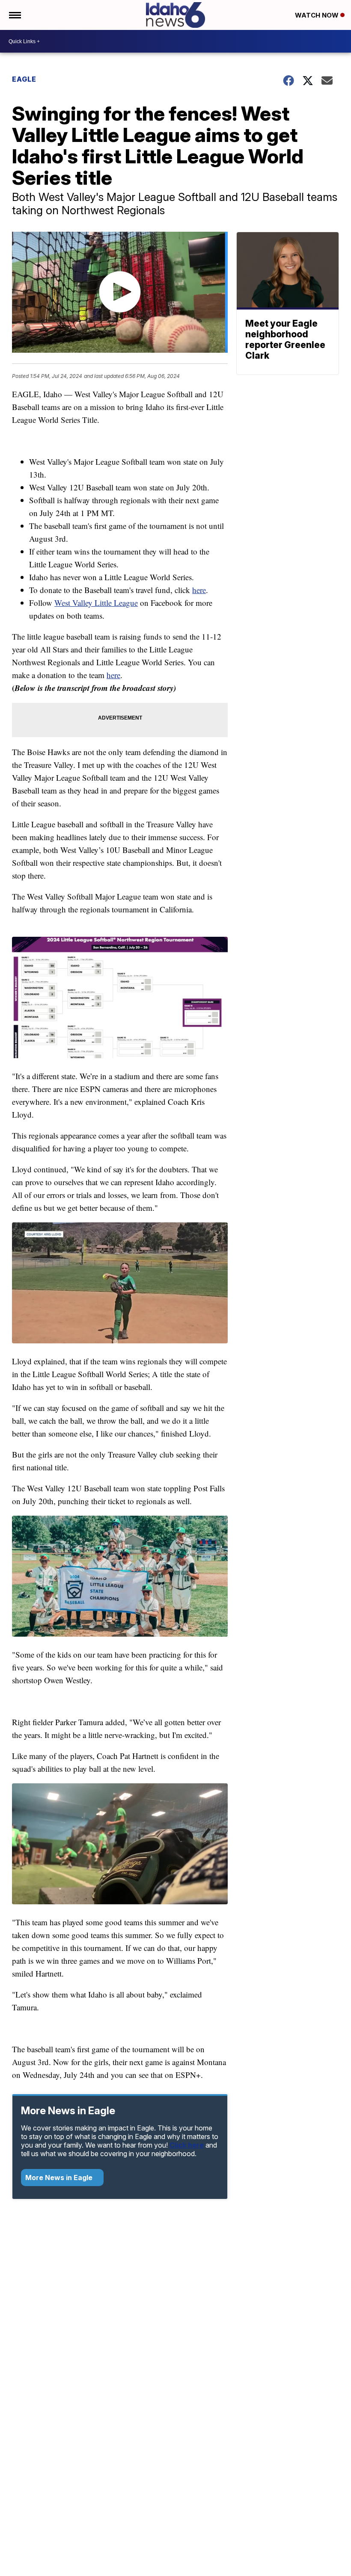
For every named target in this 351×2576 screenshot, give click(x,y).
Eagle (24, 79)
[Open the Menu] (14, 15)
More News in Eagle (60, 2178)
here (199, 590)
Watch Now (318, 15)
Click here (187, 2145)
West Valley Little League (96, 603)
